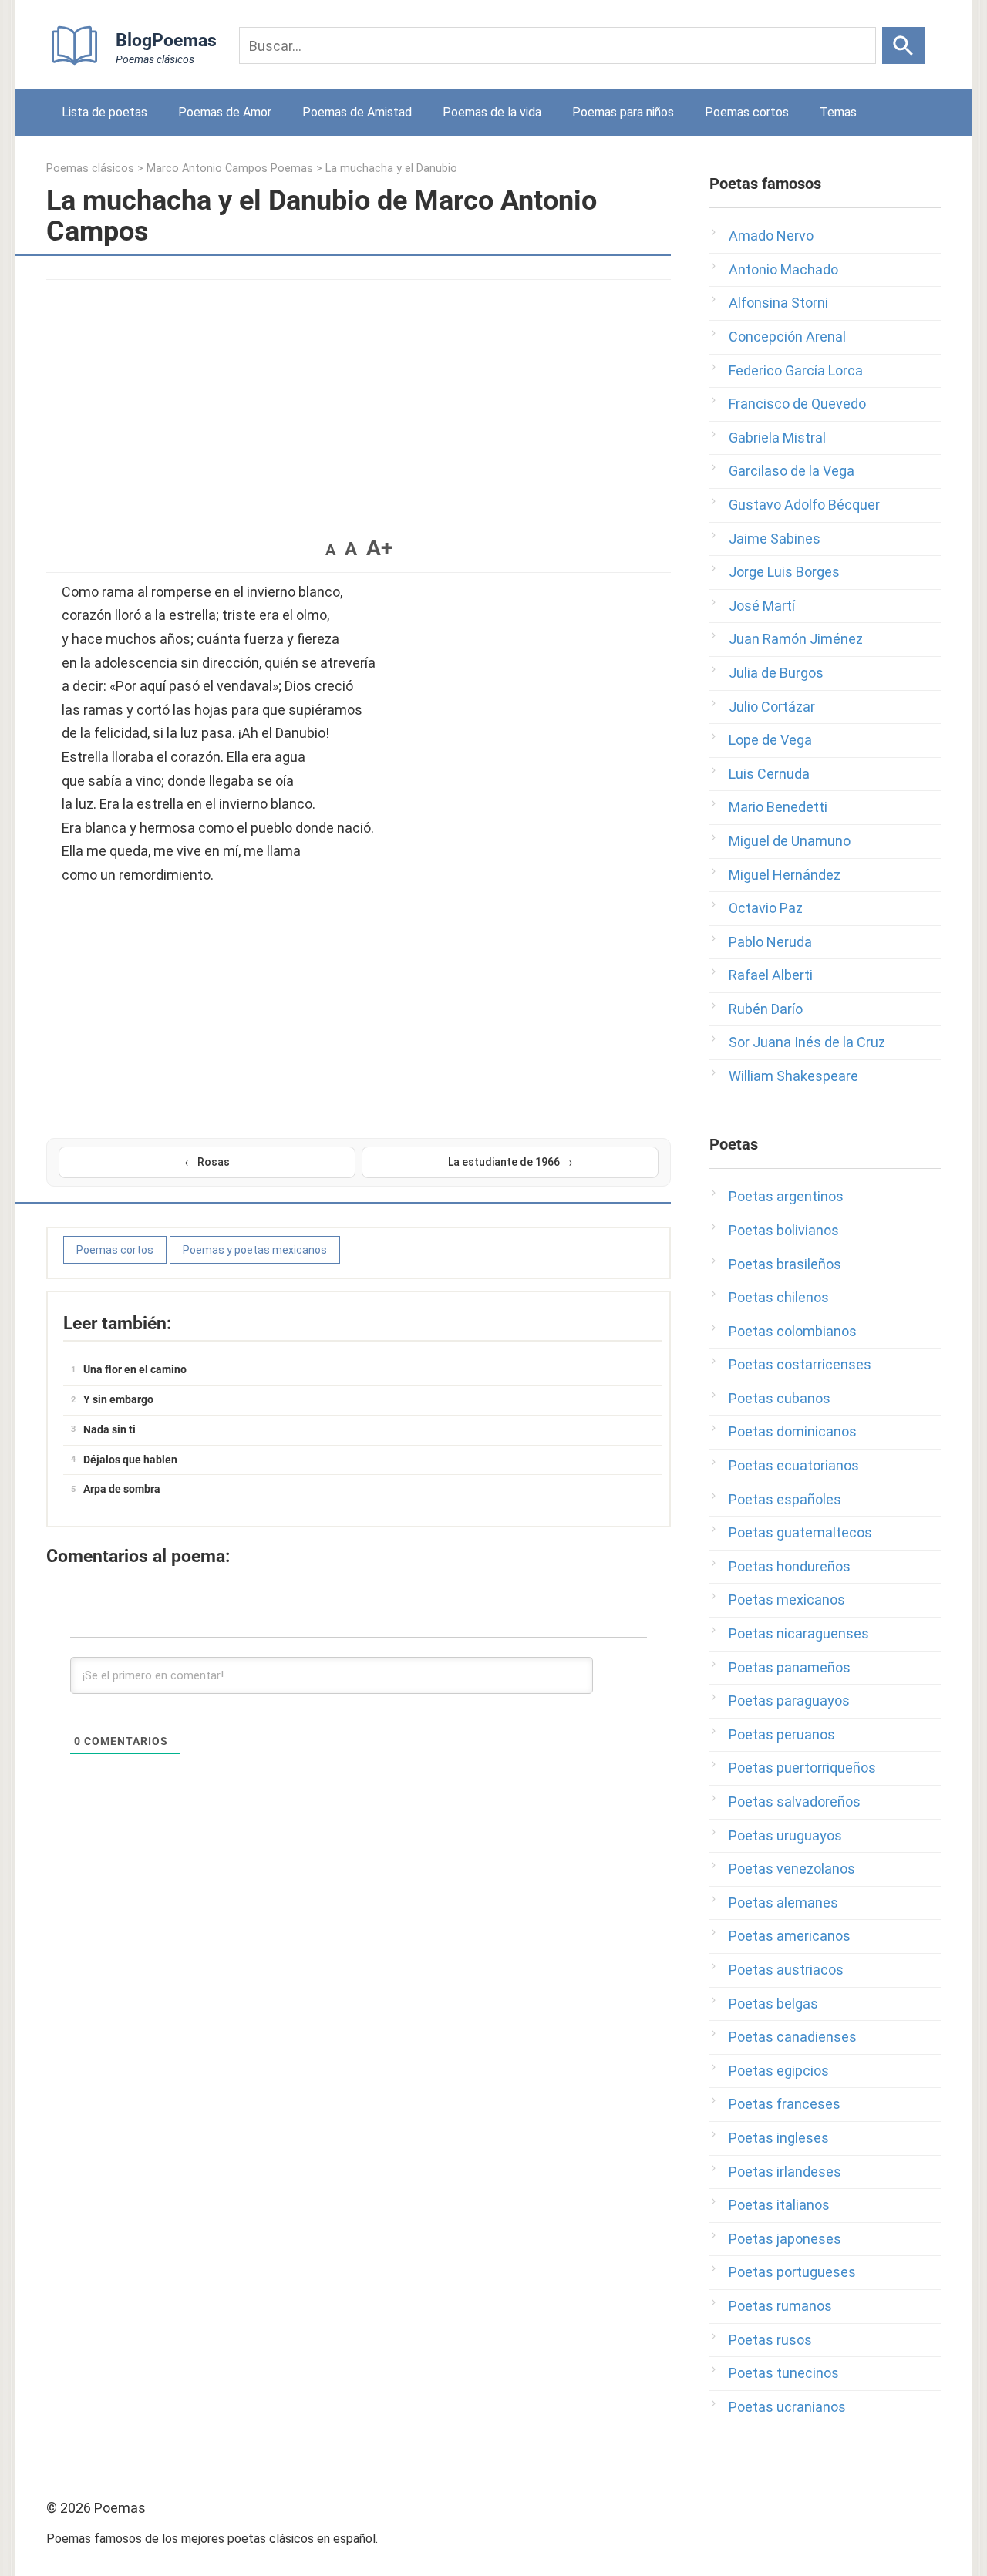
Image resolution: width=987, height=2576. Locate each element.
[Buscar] (904, 45)
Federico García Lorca (796, 370)
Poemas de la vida (492, 112)
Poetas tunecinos (784, 2373)
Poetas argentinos (786, 1196)
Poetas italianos (779, 2205)
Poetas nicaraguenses (799, 1633)
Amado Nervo (771, 236)
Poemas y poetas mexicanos (255, 1250)
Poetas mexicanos (787, 1599)
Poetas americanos (790, 1936)
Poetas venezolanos (792, 1869)
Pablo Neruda (770, 942)
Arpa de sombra (122, 1489)
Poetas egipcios (779, 2071)
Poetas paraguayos (789, 1700)
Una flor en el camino (135, 1369)
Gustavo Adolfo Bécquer (804, 505)
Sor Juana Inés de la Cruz (807, 1042)
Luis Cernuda (769, 774)
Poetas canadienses (793, 2037)
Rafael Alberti (771, 975)
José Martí (762, 606)
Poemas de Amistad (357, 112)
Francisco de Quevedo (797, 404)
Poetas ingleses (779, 2138)
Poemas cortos (747, 112)
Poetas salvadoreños (795, 1802)
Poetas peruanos (782, 1734)
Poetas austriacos (786, 1970)
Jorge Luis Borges (784, 572)
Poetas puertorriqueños (802, 1768)
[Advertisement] (359, 396)
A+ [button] (379, 548)
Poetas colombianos (793, 1331)
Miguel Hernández (785, 875)
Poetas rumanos (780, 2306)
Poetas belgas (773, 2004)
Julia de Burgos (776, 673)
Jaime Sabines (775, 539)
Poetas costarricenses (800, 1364)
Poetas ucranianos (787, 2407)
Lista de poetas (104, 112)
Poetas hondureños (790, 1566)
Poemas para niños (623, 112)
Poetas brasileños (785, 1264)
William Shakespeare (793, 1076)
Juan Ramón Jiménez (796, 639)
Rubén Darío (766, 1009)
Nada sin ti (109, 1429)
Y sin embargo (118, 1399)
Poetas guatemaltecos (800, 1532)
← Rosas (207, 1162)
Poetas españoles (785, 1499)
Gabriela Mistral (777, 438)
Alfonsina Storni (778, 303)
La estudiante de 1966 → (510, 1162)
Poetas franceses (785, 2104)
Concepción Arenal (787, 337)
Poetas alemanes (783, 1903)
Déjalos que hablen (130, 1460)
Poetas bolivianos (784, 1230)
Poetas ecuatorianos (794, 1465)
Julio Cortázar (772, 707)
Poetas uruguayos (785, 1835)
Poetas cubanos (780, 1398)
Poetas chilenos (779, 1297)
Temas (838, 112)
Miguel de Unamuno (790, 841)
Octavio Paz (766, 908)
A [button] (330, 550)
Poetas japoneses (785, 2239)
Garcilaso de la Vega (792, 471)
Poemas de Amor (225, 112)
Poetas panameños (790, 1667)
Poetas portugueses (792, 2272)
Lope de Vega (770, 740)
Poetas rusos (770, 2340)
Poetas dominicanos (793, 1431)
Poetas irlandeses (785, 2172)
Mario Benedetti (778, 807)
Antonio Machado (783, 269)
